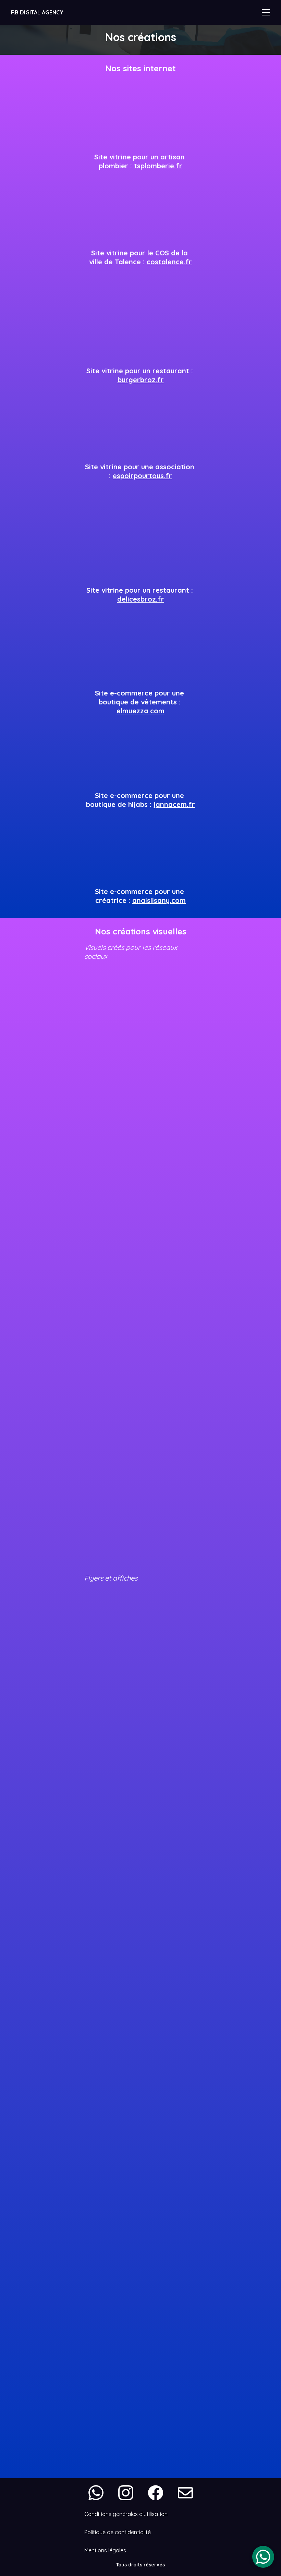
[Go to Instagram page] (129, 2493)
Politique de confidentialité (118, 2532)
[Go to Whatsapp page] (99, 2493)
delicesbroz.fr (141, 599)
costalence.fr (169, 262)
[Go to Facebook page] (159, 2493)
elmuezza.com (140, 711)
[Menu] (266, 12)
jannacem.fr (174, 804)
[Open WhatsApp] (263, 2557)
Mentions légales (105, 2550)
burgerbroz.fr (141, 380)
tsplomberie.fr (158, 166)
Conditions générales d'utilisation (126, 2514)
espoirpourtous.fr (142, 476)
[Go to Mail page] (185, 2493)
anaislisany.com (159, 900)
